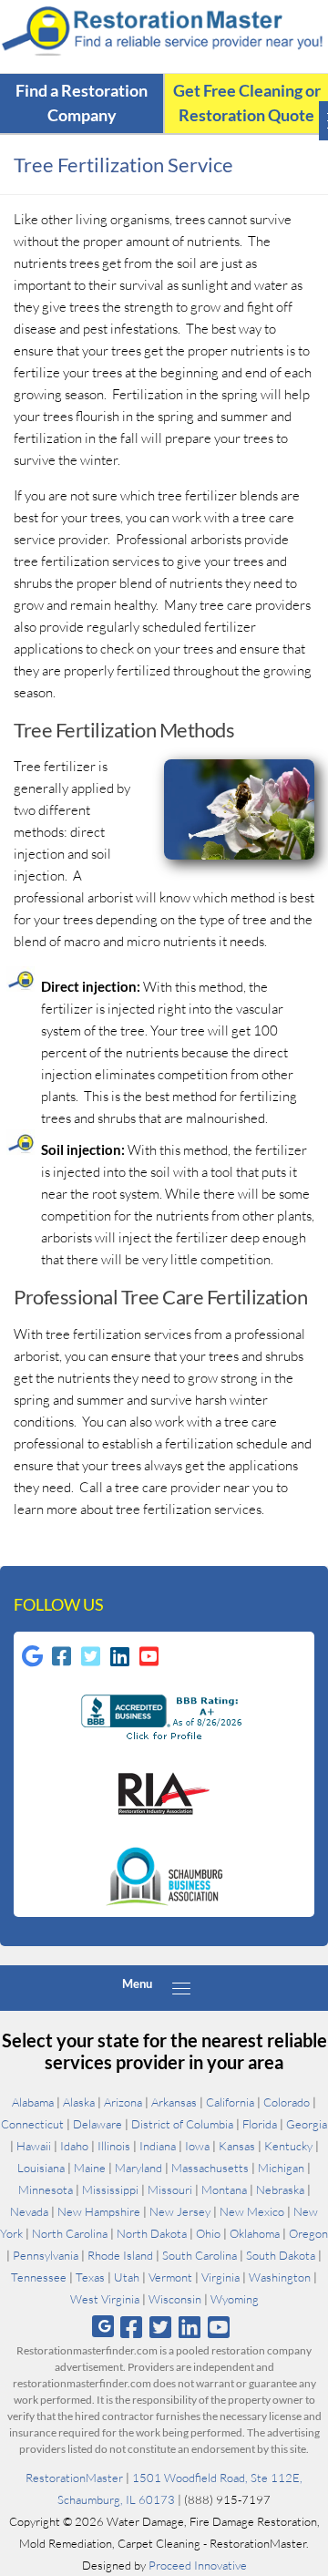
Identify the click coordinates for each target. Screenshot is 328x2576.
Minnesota (46, 2190)
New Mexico (252, 2211)
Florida (260, 2124)
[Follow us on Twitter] (160, 2327)
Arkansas (174, 2102)
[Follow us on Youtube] (219, 2327)
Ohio (208, 2233)
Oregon (308, 2233)
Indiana (158, 2146)
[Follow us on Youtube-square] (149, 1656)
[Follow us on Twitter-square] (90, 1656)
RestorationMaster (74, 2478)
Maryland (138, 2168)
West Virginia (105, 2299)
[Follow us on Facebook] (131, 2327)
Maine (90, 2168)
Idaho (74, 2146)
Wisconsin (175, 2299)
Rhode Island (120, 2255)
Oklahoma (255, 2233)
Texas (90, 2277)
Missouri (170, 2190)
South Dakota (281, 2255)
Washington (280, 2277)
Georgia (307, 2124)
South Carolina (200, 2255)
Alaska (79, 2102)
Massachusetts (210, 2168)
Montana (224, 2190)
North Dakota (152, 2233)
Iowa (197, 2146)
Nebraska (280, 2190)
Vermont (170, 2277)
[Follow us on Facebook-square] (61, 1656)
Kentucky (288, 2146)
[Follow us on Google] (103, 2327)
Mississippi (110, 2190)
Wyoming (235, 2299)
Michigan (281, 2168)
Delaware (97, 2124)
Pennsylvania (46, 2255)
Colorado (287, 2102)
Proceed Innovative (198, 2565)
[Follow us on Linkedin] (119, 1656)
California (230, 2102)
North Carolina (70, 2233)
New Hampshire (99, 2211)
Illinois (114, 2146)
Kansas (237, 2146)
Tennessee (39, 2277)
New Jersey (180, 2211)
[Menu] (181, 1988)
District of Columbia (182, 2124)
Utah (127, 2277)
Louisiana (41, 2168)
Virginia (220, 2277)
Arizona (123, 2102)
